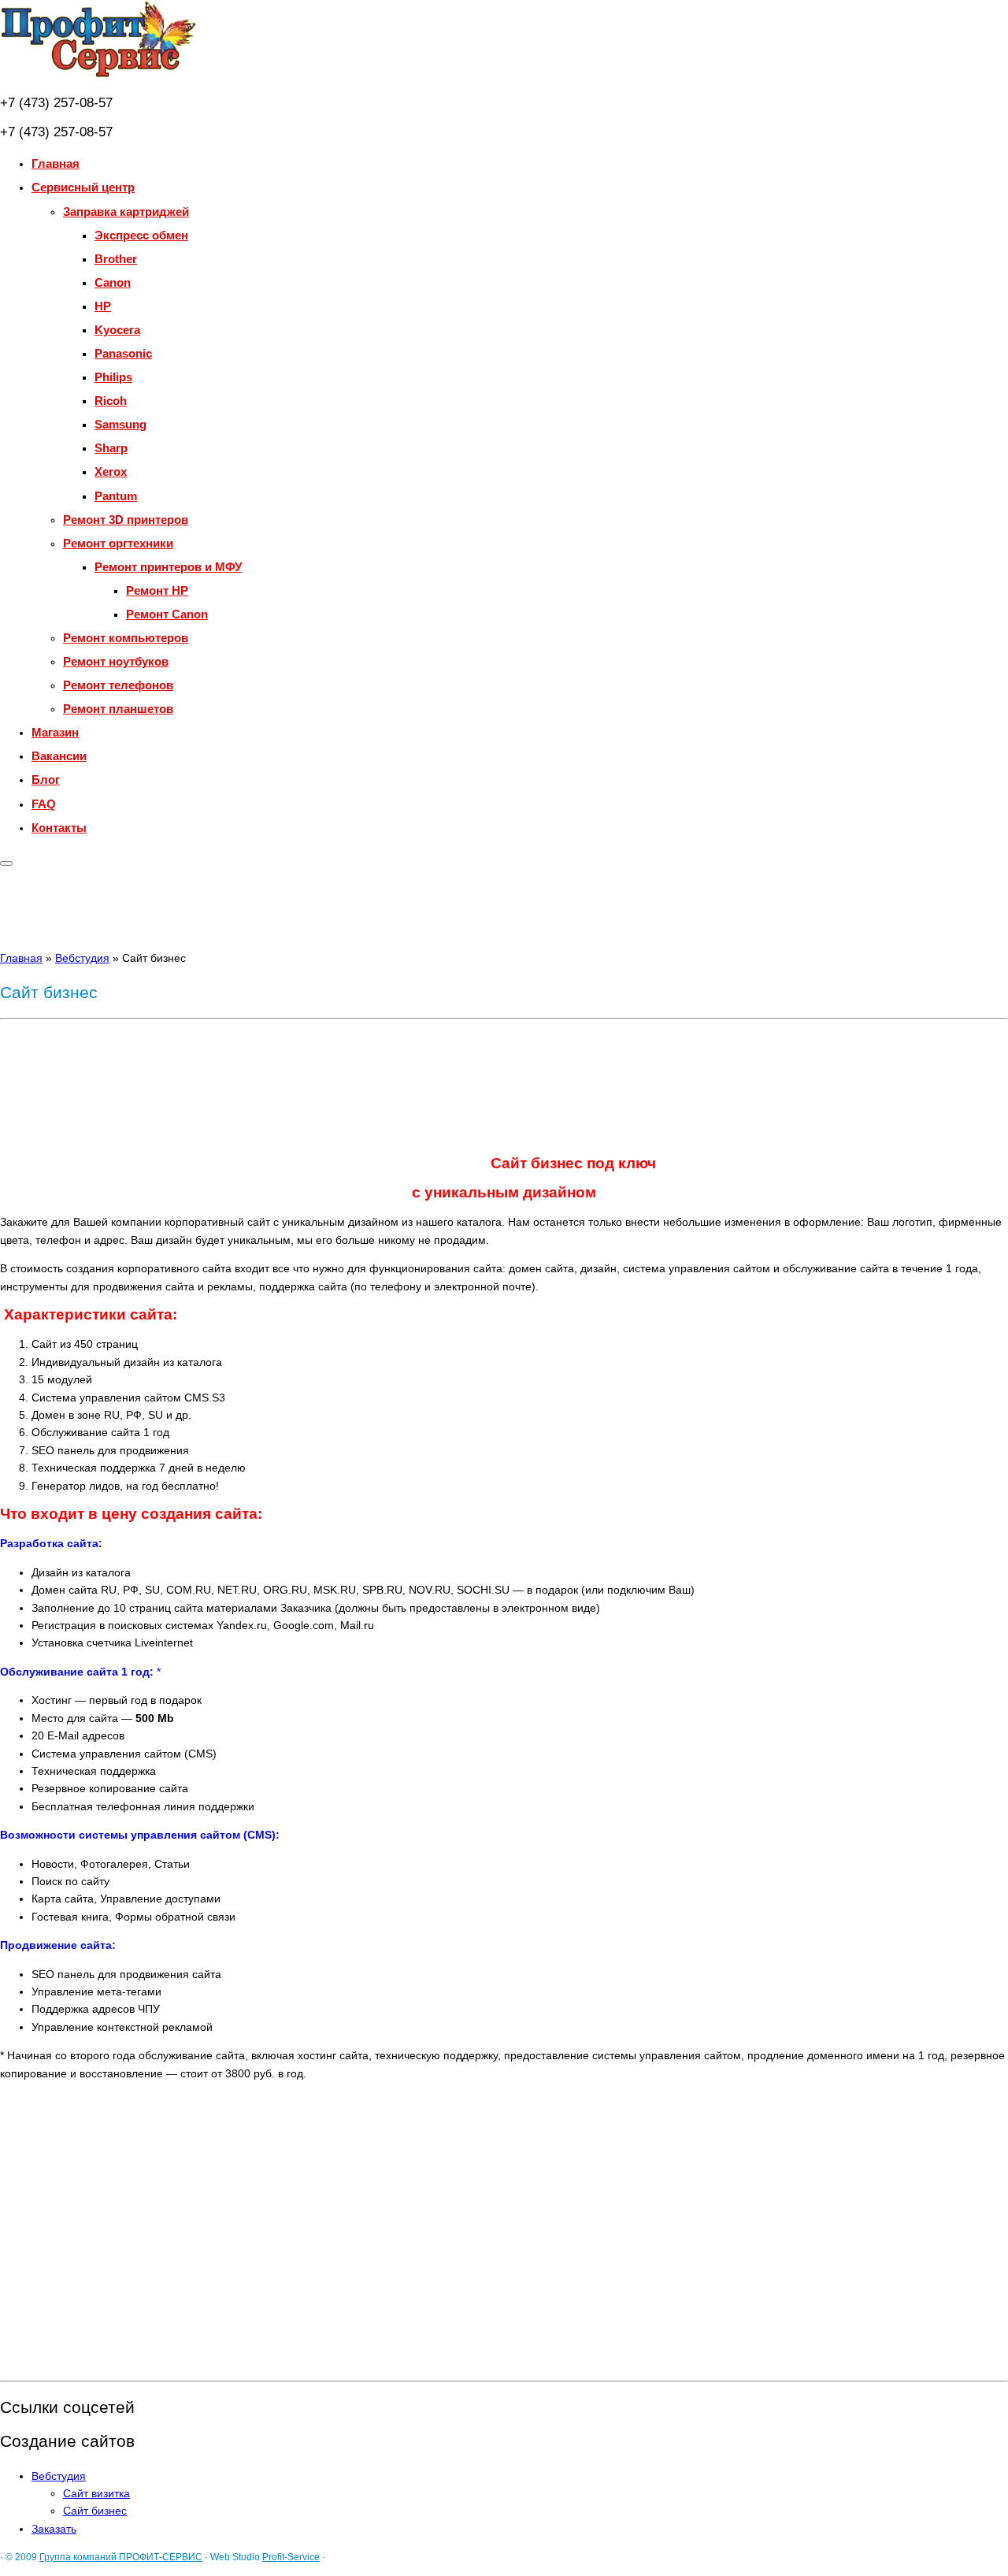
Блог (46, 779)
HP (103, 306)
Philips (113, 377)
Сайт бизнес (95, 2511)
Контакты (59, 828)
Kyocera (117, 330)
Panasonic (123, 353)
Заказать (54, 2529)
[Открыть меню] (6, 863)
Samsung (120, 424)
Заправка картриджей (126, 212)
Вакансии (59, 756)
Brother (116, 259)
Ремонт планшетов (118, 709)
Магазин (55, 732)
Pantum (116, 496)
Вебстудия (82, 958)
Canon (113, 282)
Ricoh (111, 401)
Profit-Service (291, 2557)
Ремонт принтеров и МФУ (168, 567)
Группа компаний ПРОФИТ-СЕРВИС (121, 2557)
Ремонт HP (157, 590)
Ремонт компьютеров (126, 638)
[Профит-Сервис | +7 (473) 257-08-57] (98, 75)
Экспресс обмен (141, 235)
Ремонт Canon (167, 614)
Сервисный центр (83, 187)
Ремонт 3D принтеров (126, 520)
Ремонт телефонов (118, 685)
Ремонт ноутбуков (116, 661)
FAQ (44, 804)
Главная (56, 163)
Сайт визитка (96, 2493)
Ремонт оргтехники (118, 543)
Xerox (111, 471)
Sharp (111, 448)
